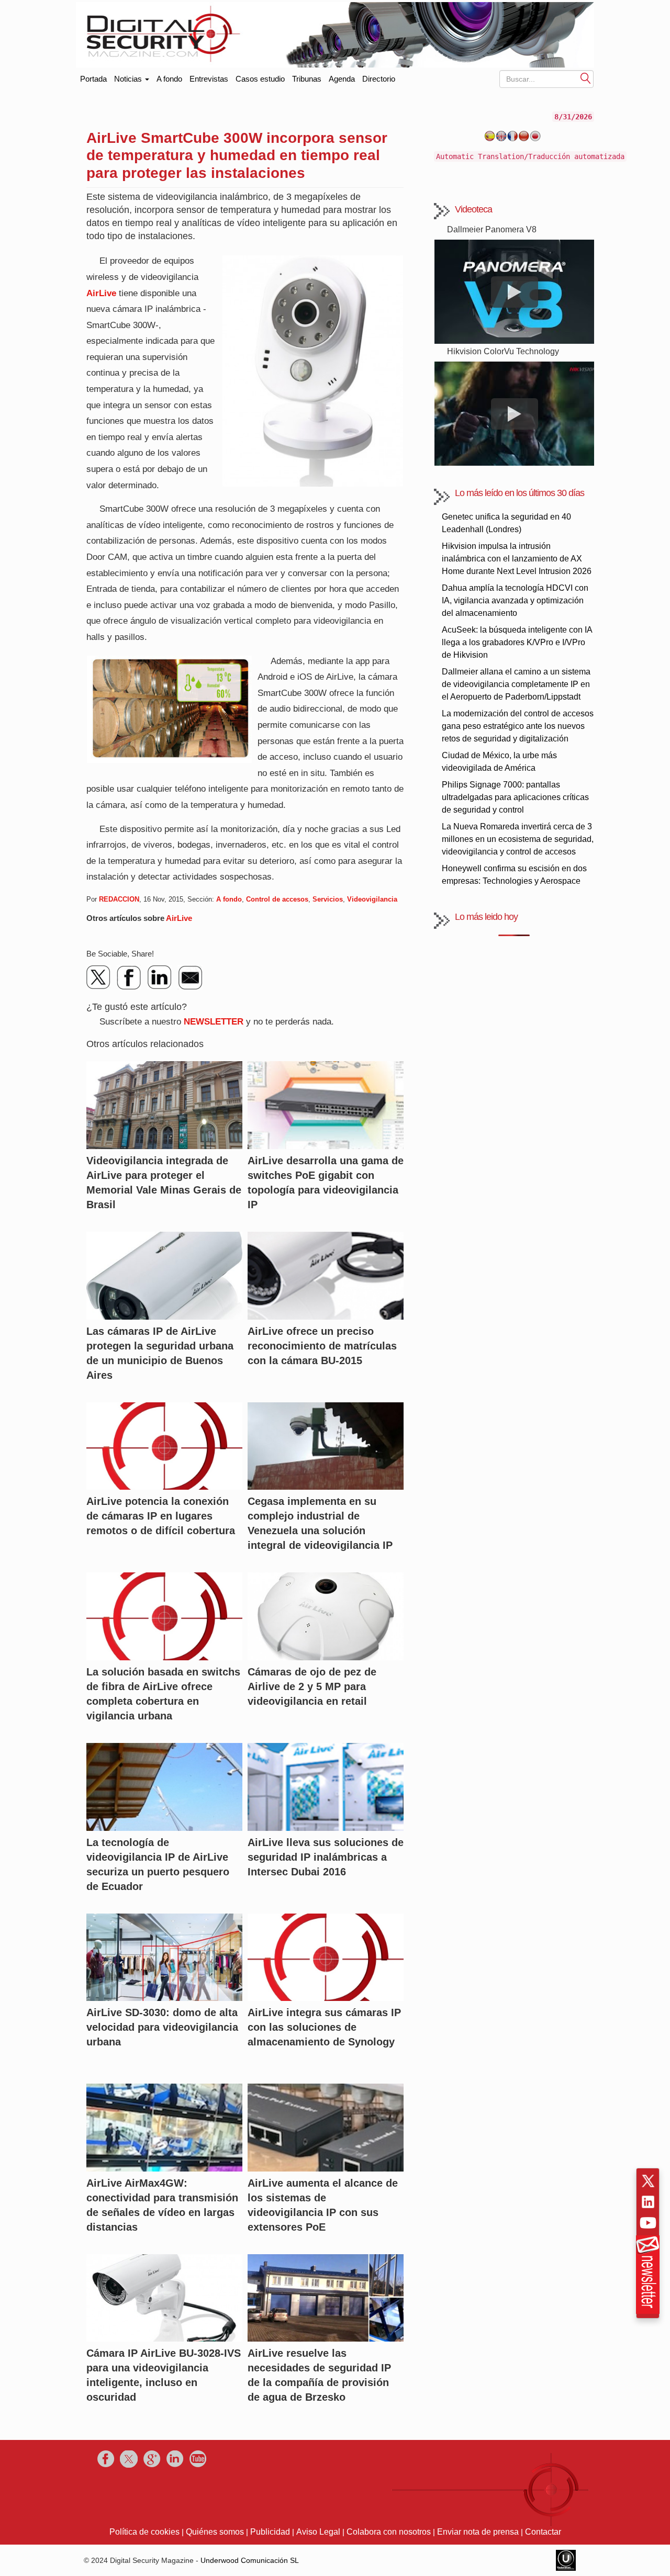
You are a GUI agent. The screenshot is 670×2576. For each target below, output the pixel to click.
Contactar (543, 2532)
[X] (99, 977)
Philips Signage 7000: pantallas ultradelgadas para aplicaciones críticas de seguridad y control (515, 797)
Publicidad (270, 2532)
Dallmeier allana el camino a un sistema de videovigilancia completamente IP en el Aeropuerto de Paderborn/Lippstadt (516, 684)
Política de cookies (144, 2532)
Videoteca (473, 209)
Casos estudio (260, 79)
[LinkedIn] (160, 977)
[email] (190, 977)
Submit (586, 78)
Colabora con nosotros (389, 2532)
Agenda (342, 79)
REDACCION (119, 899)
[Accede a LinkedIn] (648, 2202)
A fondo (169, 79)
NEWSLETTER (214, 1022)
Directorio (379, 79)
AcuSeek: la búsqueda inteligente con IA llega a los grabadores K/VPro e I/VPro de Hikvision (517, 642)
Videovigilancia (372, 899)
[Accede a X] (648, 2181)
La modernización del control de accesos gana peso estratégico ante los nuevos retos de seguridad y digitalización (518, 726)
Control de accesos (277, 899)
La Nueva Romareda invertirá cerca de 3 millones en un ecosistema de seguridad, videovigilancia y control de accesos (518, 839)
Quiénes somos (215, 2532)
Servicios (328, 899)
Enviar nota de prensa (478, 2532)
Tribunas (307, 79)
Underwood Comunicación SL (250, 2560)
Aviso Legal (318, 2532)
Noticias (129, 79)
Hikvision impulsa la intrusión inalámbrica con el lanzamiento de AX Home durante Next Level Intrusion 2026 (517, 559)
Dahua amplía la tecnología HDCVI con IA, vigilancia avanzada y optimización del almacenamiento (515, 600)
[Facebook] (129, 977)
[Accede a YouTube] (648, 2223)
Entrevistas (209, 79)
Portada (93, 77)
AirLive (101, 293)
